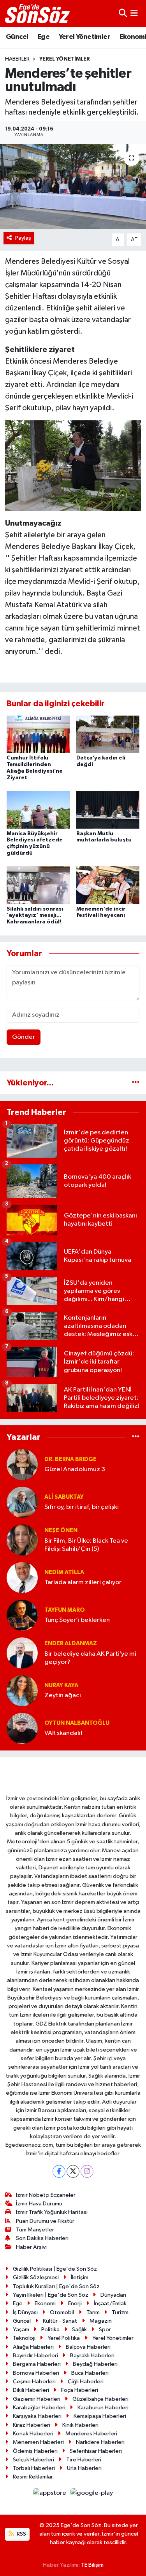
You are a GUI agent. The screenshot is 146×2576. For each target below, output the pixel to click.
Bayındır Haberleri (35, 2356)
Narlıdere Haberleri (100, 2442)
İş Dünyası (25, 2312)
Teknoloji (24, 2338)
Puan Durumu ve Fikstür (45, 2221)
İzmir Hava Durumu (39, 2204)
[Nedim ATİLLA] (22, 1577)
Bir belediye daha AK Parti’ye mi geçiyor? (90, 1658)
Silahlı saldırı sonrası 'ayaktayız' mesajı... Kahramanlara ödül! (35, 916)
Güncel (17, 37)
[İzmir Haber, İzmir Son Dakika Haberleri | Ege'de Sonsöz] (38, 14)
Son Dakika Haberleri (42, 2238)
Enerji (75, 2303)
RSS (21, 2534)
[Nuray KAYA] (22, 1690)
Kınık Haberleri (80, 2425)
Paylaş (23, 238)
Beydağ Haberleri (95, 2364)
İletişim (80, 2277)
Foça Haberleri (80, 2390)
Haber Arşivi (31, 2247)
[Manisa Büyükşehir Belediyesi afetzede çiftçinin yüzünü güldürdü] (38, 810)
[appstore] (50, 2495)
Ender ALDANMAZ (71, 1643)
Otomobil (62, 2312)
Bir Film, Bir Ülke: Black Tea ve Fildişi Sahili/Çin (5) (86, 1545)
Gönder (24, 1037)
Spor (105, 2330)
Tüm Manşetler (35, 2230)
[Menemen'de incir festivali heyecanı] (108, 885)
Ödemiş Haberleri (35, 2451)
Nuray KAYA (61, 1685)
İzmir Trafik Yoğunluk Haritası (52, 2212)
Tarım (93, 2312)
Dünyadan (113, 2295)
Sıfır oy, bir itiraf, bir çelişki (82, 1507)
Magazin (101, 2321)
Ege (43, 37)
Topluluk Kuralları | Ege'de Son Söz (56, 2286)
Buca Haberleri (90, 2373)
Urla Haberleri (84, 2468)
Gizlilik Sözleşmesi (36, 2277)
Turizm (120, 2312)
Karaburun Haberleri (103, 2408)
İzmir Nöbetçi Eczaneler (46, 2195)
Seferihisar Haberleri (96, 2451)
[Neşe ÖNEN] (22, 1540)
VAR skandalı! (63, 1733)
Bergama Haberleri (37, 2364)
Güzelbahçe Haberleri (100, 2399)
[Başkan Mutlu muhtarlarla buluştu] (108, 810)
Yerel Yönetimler (84, 37)
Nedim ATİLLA (64, 1572)
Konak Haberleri (33, 2434)
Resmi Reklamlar (33, 2477)
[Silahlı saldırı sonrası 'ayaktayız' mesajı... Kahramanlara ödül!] (38, 885)
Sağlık (79, 2330)
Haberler (17, 59)
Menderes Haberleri (91, 2434)
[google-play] (92, 2495)
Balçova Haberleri (88, 2347)
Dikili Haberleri (31, 2390)
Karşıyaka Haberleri (37, 2416)
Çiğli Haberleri (86, 2382)
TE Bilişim (92, 2565)
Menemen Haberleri (38, 2442)
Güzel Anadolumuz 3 (75, 1469)
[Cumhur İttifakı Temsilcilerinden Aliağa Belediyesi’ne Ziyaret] (38, 734)
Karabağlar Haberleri (39, 2408)
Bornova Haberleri (36, 2373)
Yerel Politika (64, 2338)
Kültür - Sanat (60, 2321)
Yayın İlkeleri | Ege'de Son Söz (51, 2295)
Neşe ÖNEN (61, 1530)
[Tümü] (136, 1083)
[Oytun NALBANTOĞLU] (22, 1728)
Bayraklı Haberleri (92, 2356)
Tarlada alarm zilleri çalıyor (83, 1582)
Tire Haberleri (84, 2460)
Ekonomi (45, 2303)
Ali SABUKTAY (64, 1497)
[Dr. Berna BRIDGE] (22, 1464)
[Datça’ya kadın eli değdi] (108, 734)
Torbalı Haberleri (34, 2468)
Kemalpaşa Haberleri (100, 2416)
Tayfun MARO (65, 1610)
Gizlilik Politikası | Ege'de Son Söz (55, 2269)
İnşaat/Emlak (110, 2303)
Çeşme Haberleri (34, 2382)
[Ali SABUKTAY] (22, 1502)
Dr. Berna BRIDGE (70, 1459)
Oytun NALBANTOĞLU (77, 1723)
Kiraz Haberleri (32, 2425)
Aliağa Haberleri (33, 2347)
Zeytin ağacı (63, 1696)
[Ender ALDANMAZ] (22, 1653)
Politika (50, 2330)
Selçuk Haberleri (33, 2460)
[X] (73, 2171)
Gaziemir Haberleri (37, 2399)
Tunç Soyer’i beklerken (77, 1620)
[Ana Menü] (134, 13)
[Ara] (123, 13)
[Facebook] (59, 2171)
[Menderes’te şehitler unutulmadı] (73, 186)
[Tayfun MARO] (22, 1615)
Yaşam (21, 2330)
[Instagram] (87, 2171)
